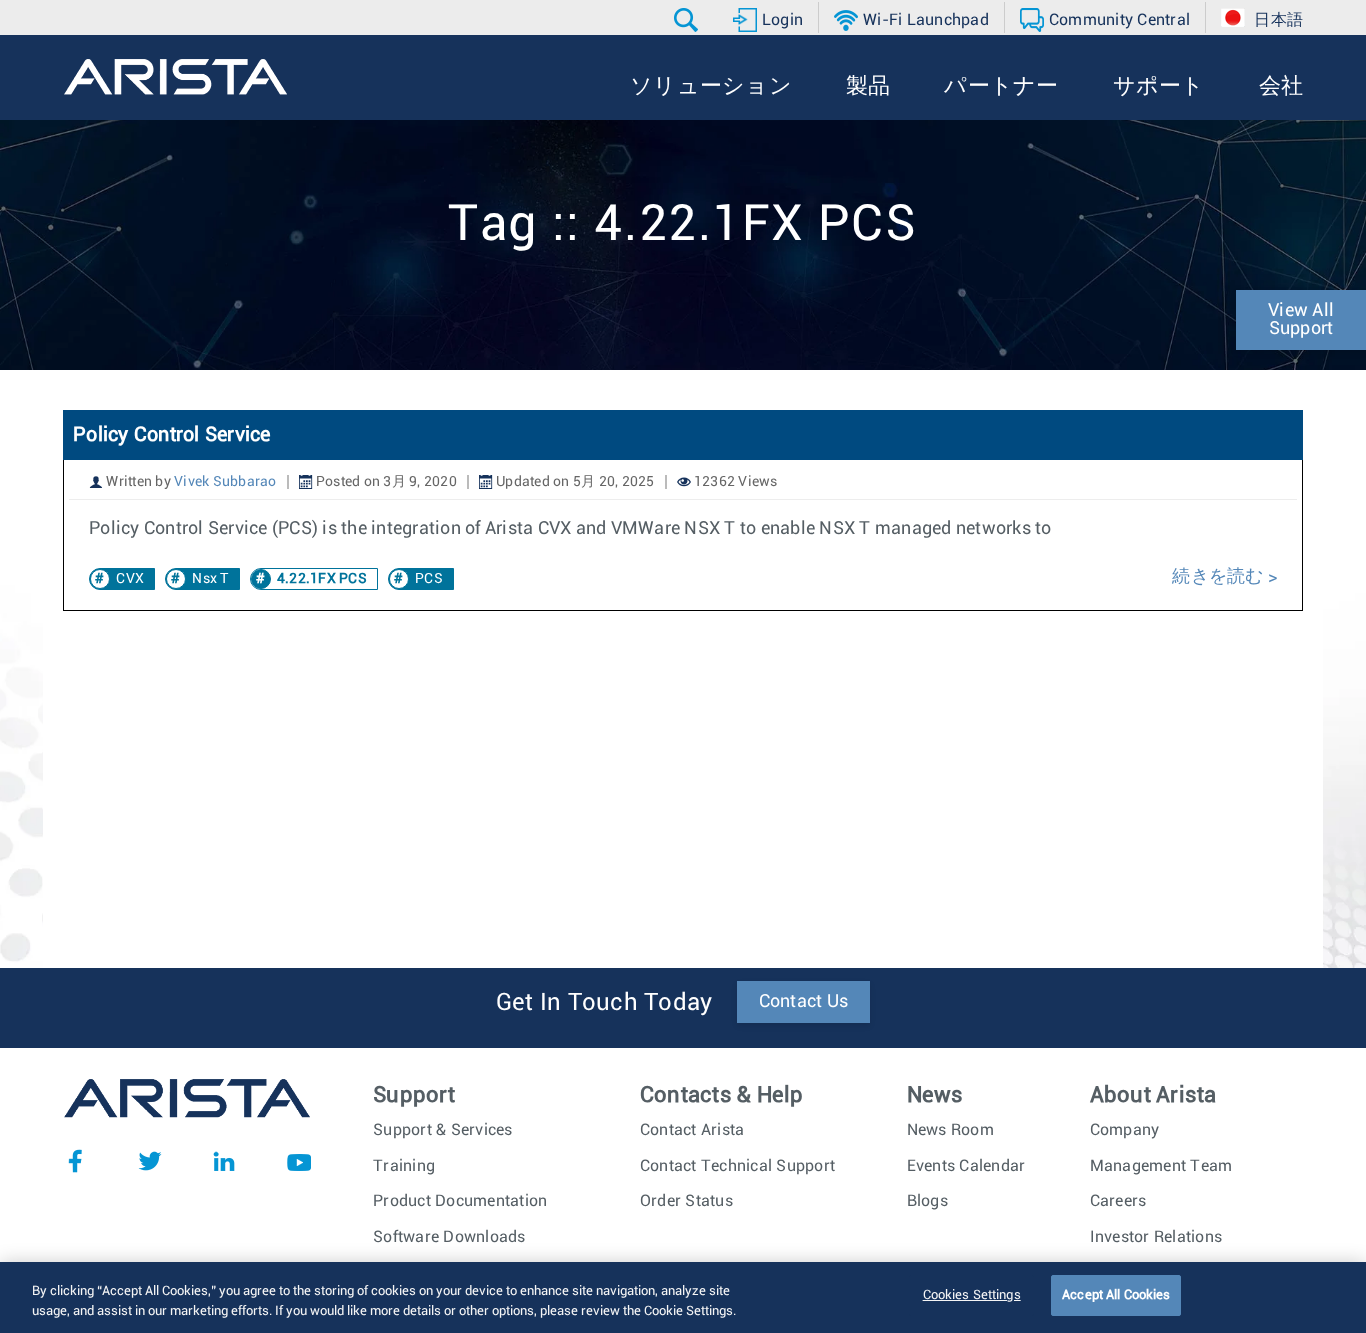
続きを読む (1220, 577)
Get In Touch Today (604, 1003)
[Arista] (175, 77)
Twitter (150, 1161)
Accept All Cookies (1116, 1295)
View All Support (1301, 320)
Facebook (75, 1161)
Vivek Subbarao (225, 482)
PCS (429, 579)
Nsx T (210, 579)
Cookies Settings (972, 1295)
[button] (688, 20)
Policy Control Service (172, 435)
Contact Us (804, 1002)
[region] (683, 1297)
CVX (130, 579)
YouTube (299, 1161)
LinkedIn (224, 1161)
